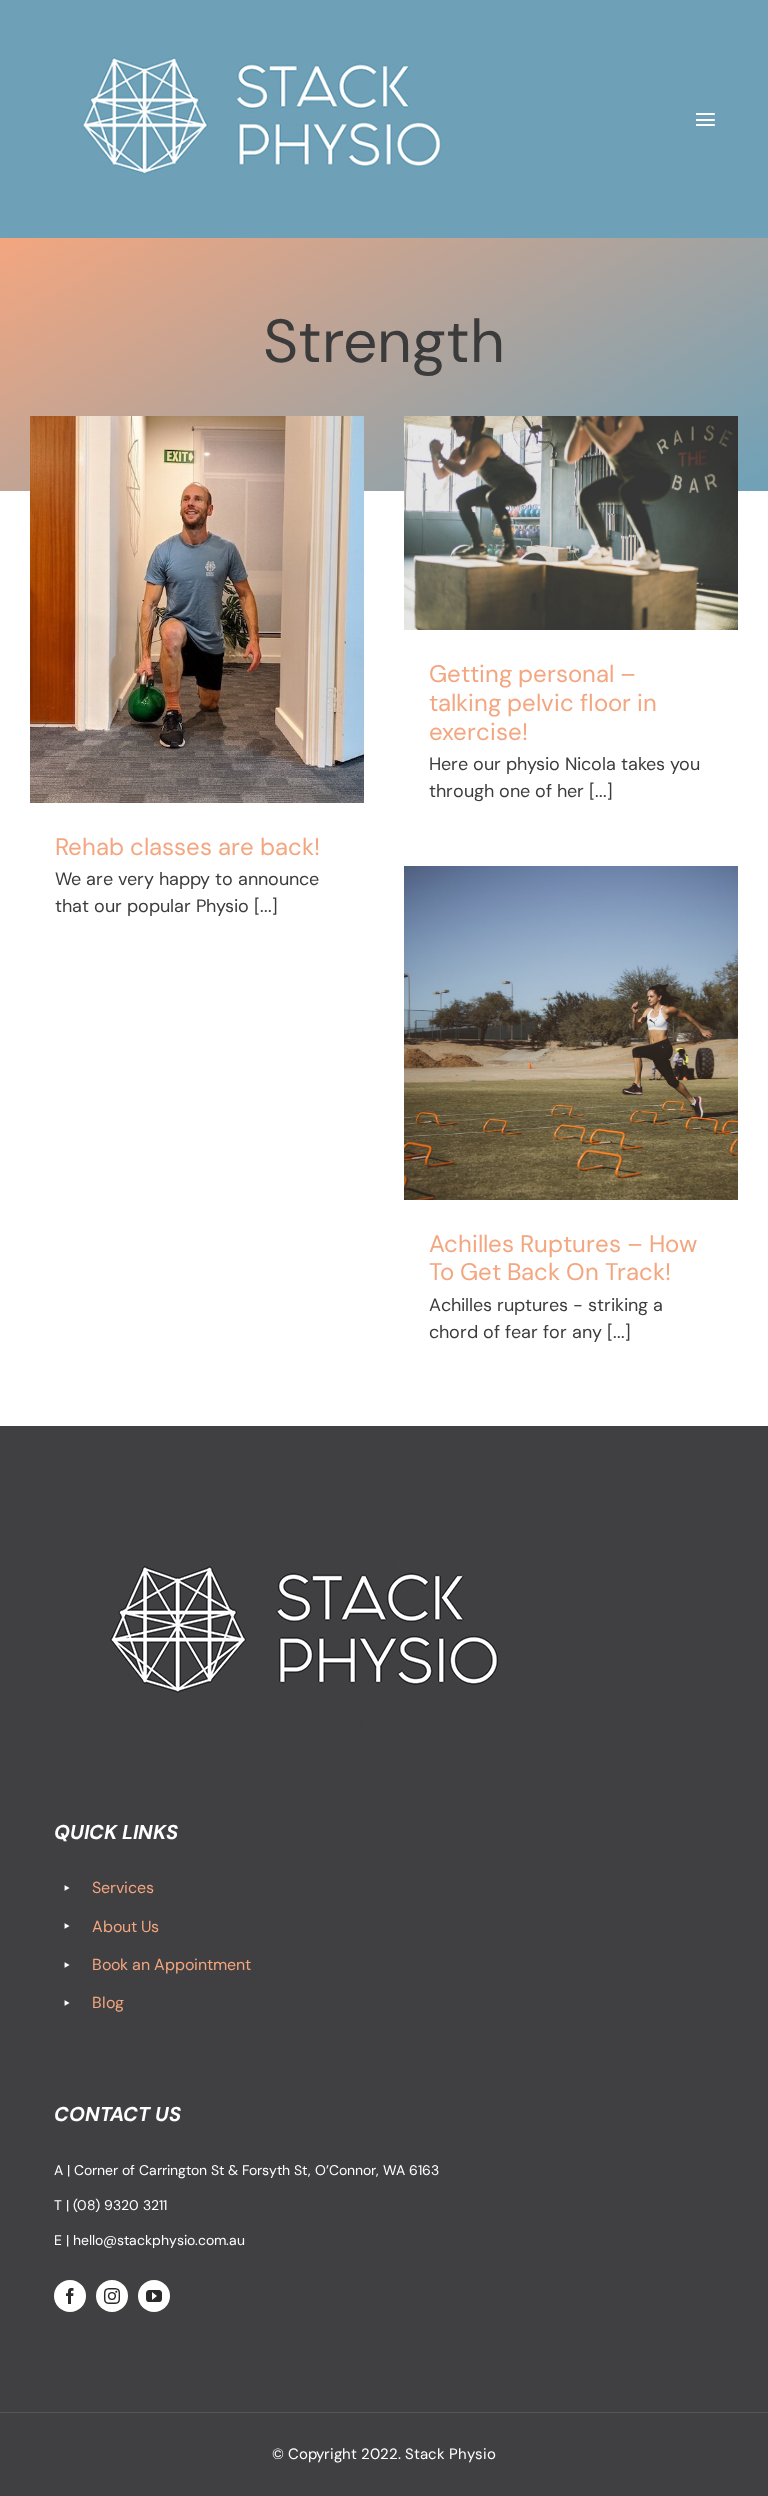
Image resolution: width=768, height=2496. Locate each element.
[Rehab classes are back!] (197, 609)
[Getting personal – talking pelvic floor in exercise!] (571, 523)
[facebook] (70, 2296)
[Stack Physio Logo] (261, 29)
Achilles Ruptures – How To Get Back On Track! (563, 1258)
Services (123, 1887)
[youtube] (154, 2296)
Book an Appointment (171, 1964)
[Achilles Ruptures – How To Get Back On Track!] (571, 1033)
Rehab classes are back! (187, 846)
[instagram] (112, 2296)
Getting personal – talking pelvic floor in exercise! (543, 702)
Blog (108, 2002)
